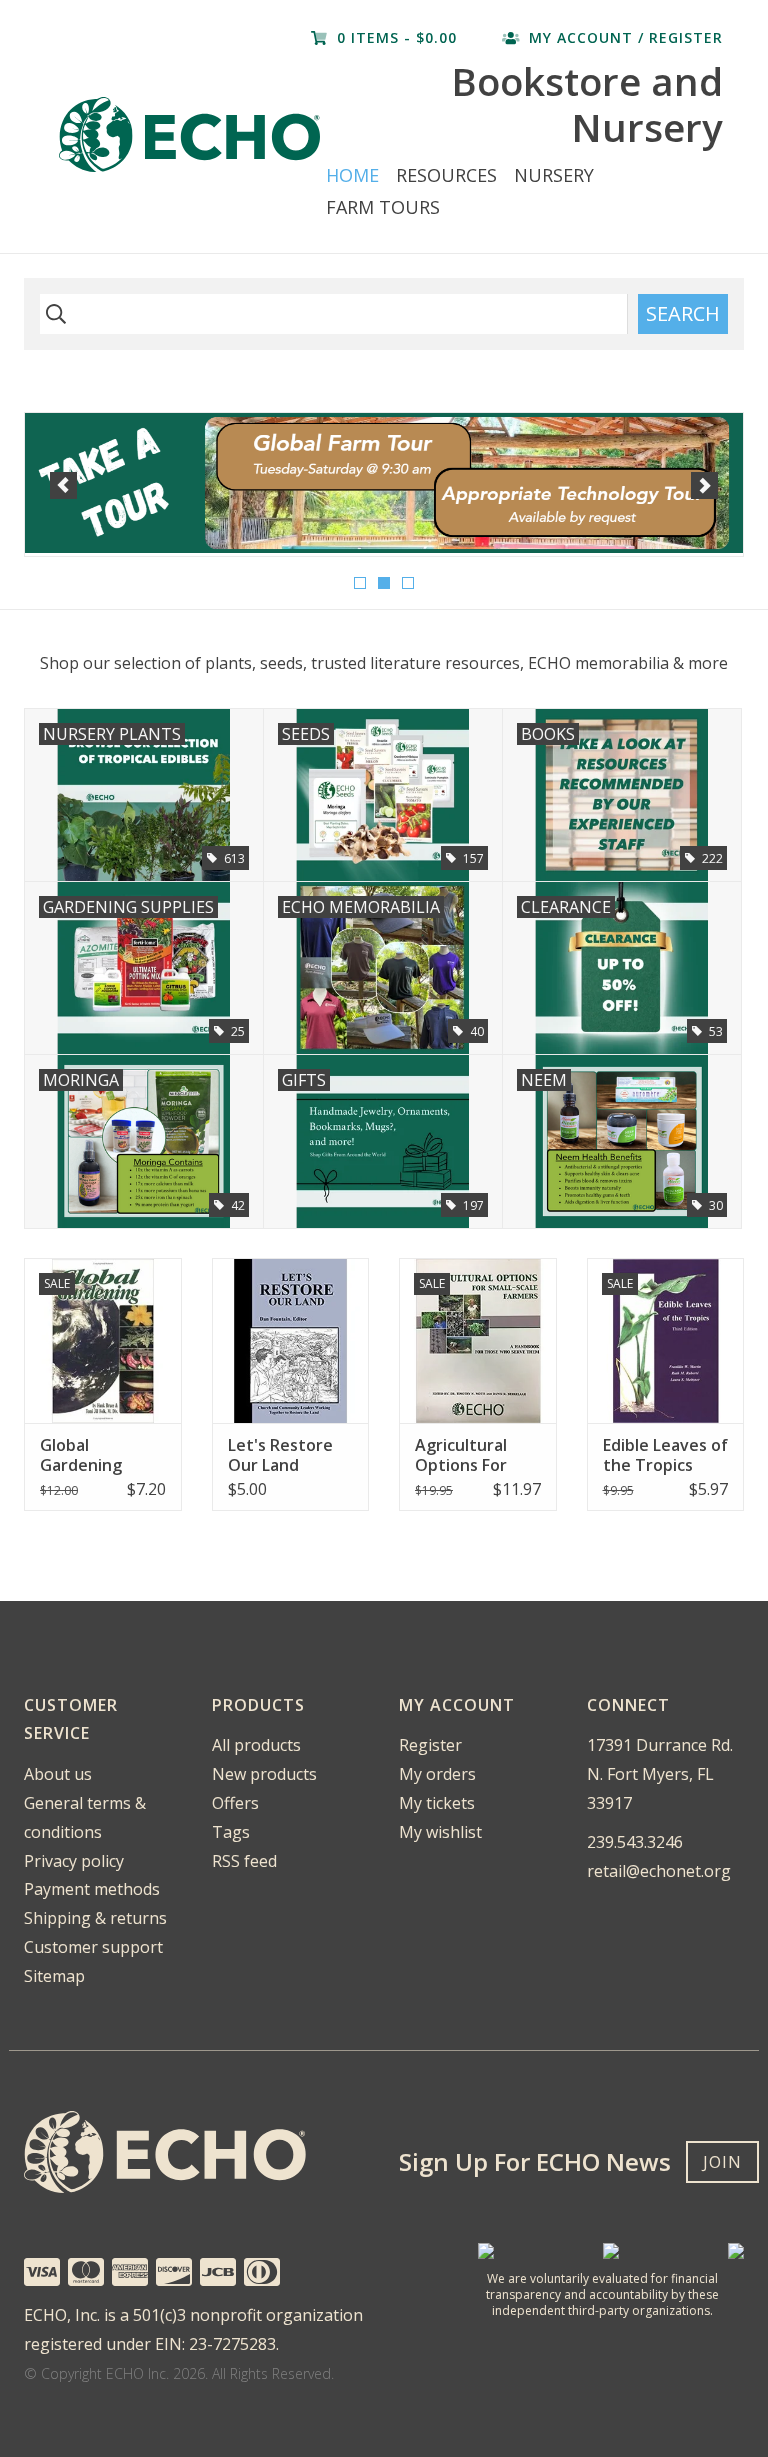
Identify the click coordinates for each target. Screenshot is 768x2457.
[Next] (704, 485)
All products (256, 1745)
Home (352, 175)
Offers (235, 1803)
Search (683, 313)
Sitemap (54, 1976)
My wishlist (440, 1832)
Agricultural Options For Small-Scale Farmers (461, 1455)
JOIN (722, 2162)
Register (430, 1745)
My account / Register (623, 37)
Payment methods (92, 1889)
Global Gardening (81, 1455)
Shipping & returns (95, 1918)
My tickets (437, 1803)
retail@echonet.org (659, 1871)
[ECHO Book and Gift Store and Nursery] (189, 134)
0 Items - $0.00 (397, 37)
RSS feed (244, 1861)
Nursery (554, 175)
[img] (53, 314)
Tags (231, 1832)
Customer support (93, 1947)
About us (58, 1774)
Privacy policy (74, 1861)
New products (264, 1774)
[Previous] (63, 485)
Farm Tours (383, 207)
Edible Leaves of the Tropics (665, 1455)
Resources (446, 175)
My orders (437, 1774)
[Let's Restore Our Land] (291, 1340)
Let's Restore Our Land (280, 1455)
